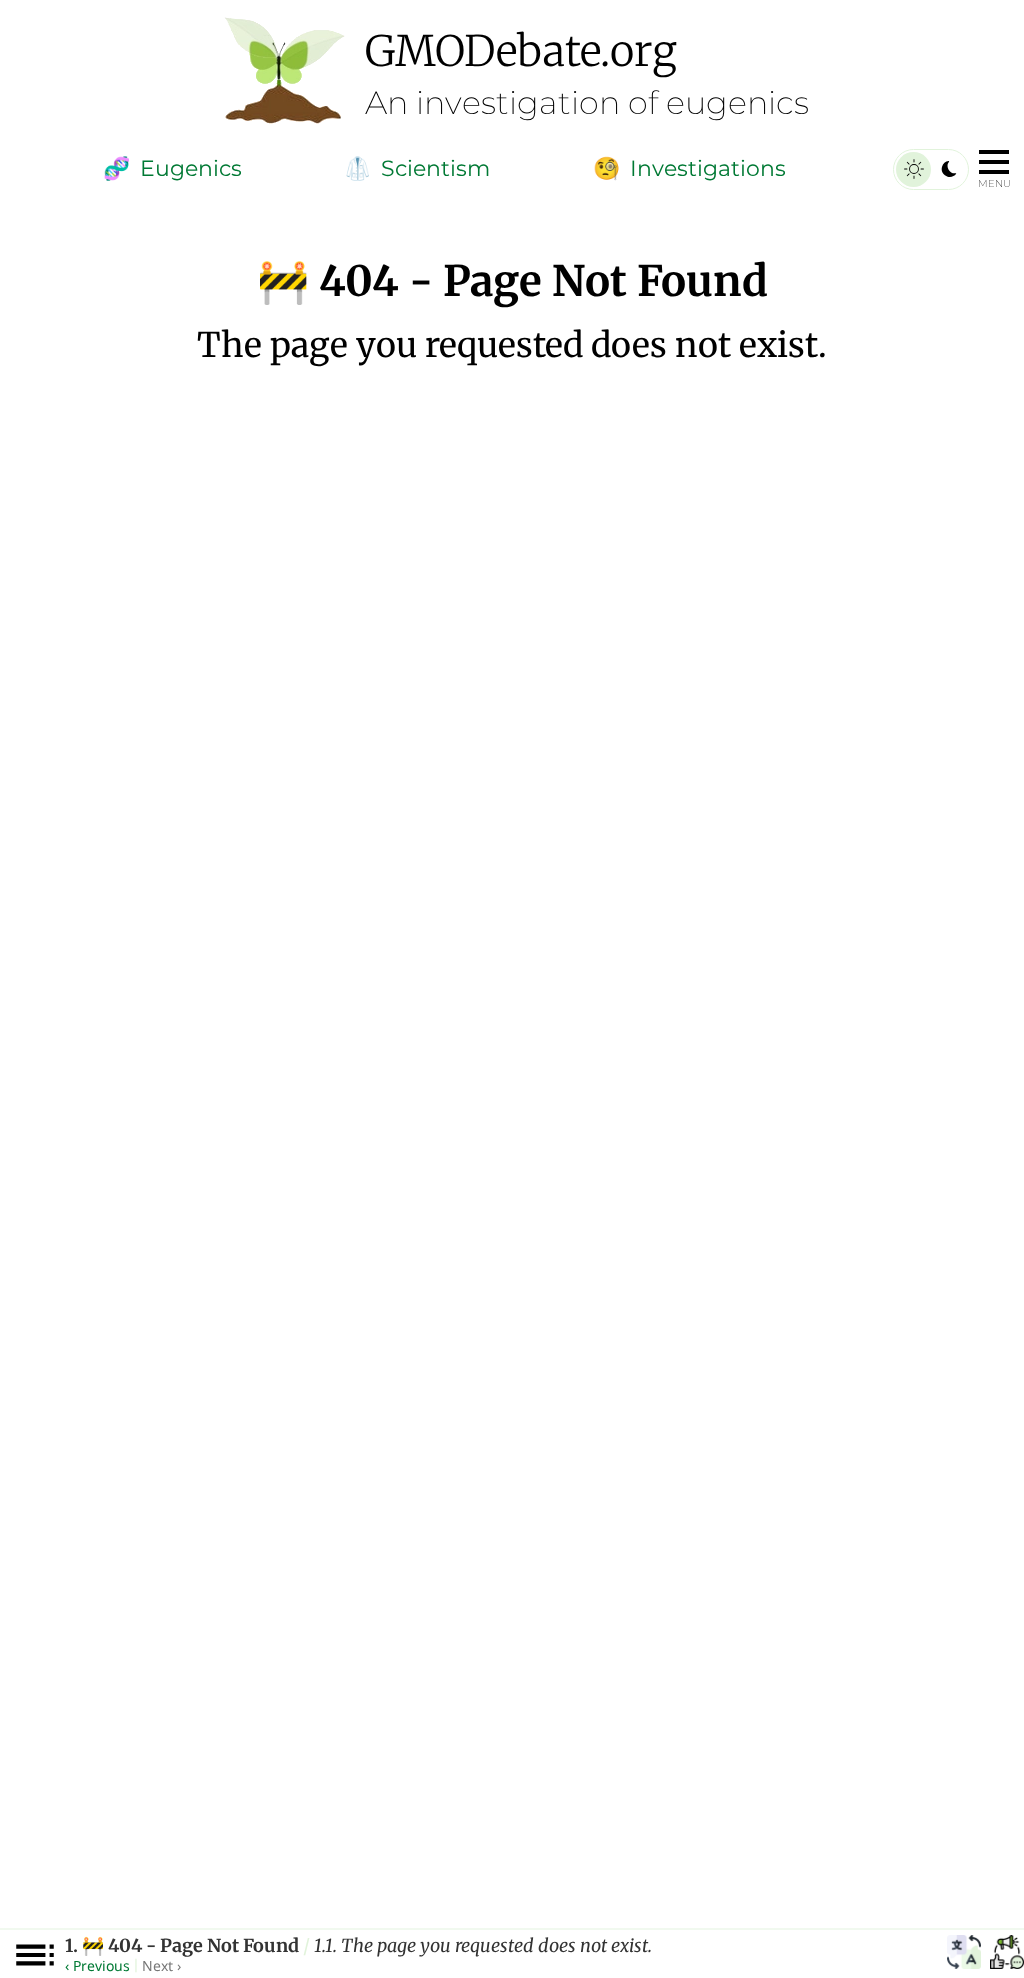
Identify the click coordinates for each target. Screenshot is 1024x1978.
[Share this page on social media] (1007, 1955)
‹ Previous (97, 1965)
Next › (161, 1965)
